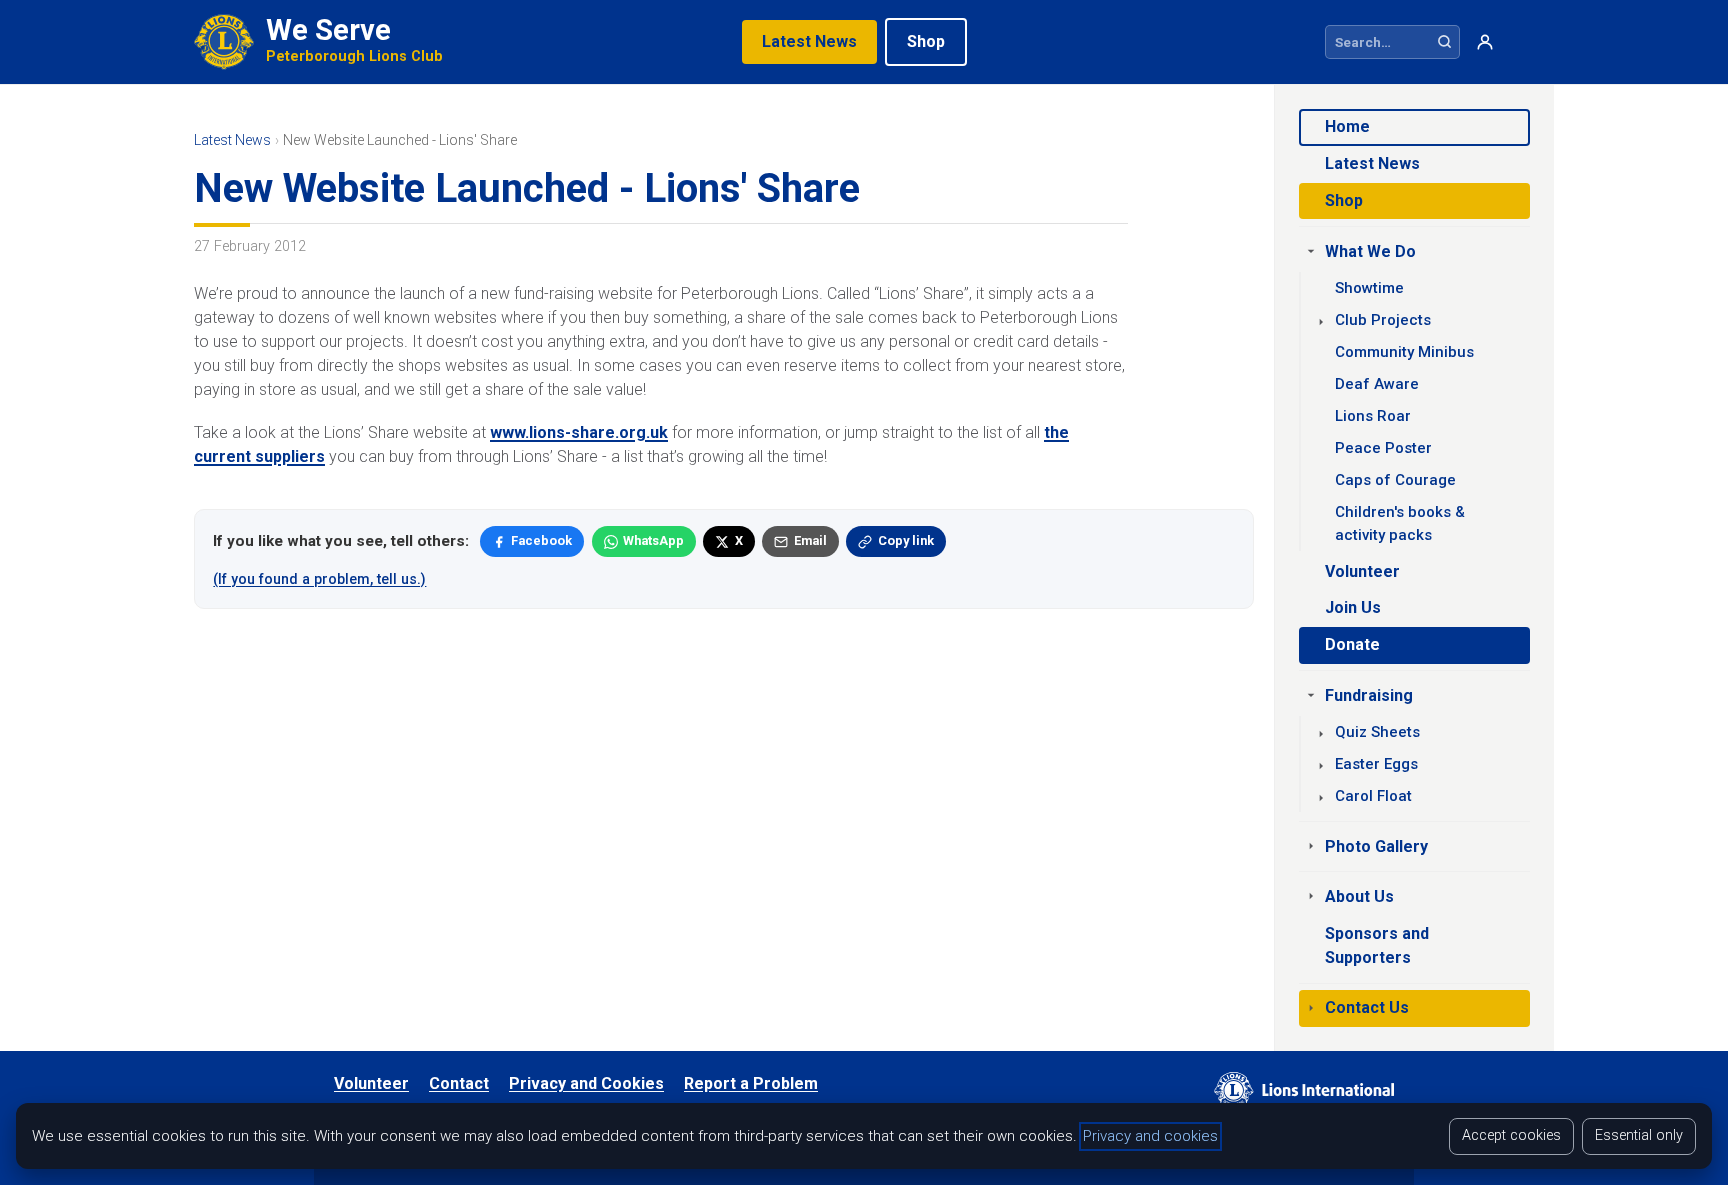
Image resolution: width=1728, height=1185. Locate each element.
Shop (926, 41)
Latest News (809, 41)
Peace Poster (1383, 448)
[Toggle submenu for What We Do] (1311, 251)
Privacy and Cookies (586, 1083)
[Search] (1444, 42)
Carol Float (1373, 796)
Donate (1352, 644)
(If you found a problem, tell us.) (319, 579)
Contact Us (1367, 1007)
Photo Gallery (1376, 846)
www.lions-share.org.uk (579, 432)
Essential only (1639, 1135)
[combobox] (1378, 42)
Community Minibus (1404, 352)
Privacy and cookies (1150, 1136)
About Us (1359, 896)
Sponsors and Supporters (1377, 945)
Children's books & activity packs (1400, 523)
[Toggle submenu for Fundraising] (1311, 695)
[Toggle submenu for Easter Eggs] (1321, 766)
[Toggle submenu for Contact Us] (1311, 1008)
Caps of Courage (1395, 480)
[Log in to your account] (1485, 42)
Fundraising (1369, 695)
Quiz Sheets (1377, 732)
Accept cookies (1511, 1135)
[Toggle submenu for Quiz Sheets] (1321, 734)
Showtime (1369, 288)
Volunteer (1362, 571)
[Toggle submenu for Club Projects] (1321, 322)
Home (1347, 126)
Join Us (1353, 607)
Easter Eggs (1376, 764)
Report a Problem (751, 1083)
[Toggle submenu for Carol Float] (1321, 798)
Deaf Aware (1377, 384)
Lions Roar (1373, 416)
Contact (459, 1083)
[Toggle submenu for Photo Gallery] (1311, 846)
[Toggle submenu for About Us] (1311, 896)
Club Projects (1383, 320)
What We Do (1370, 251)
